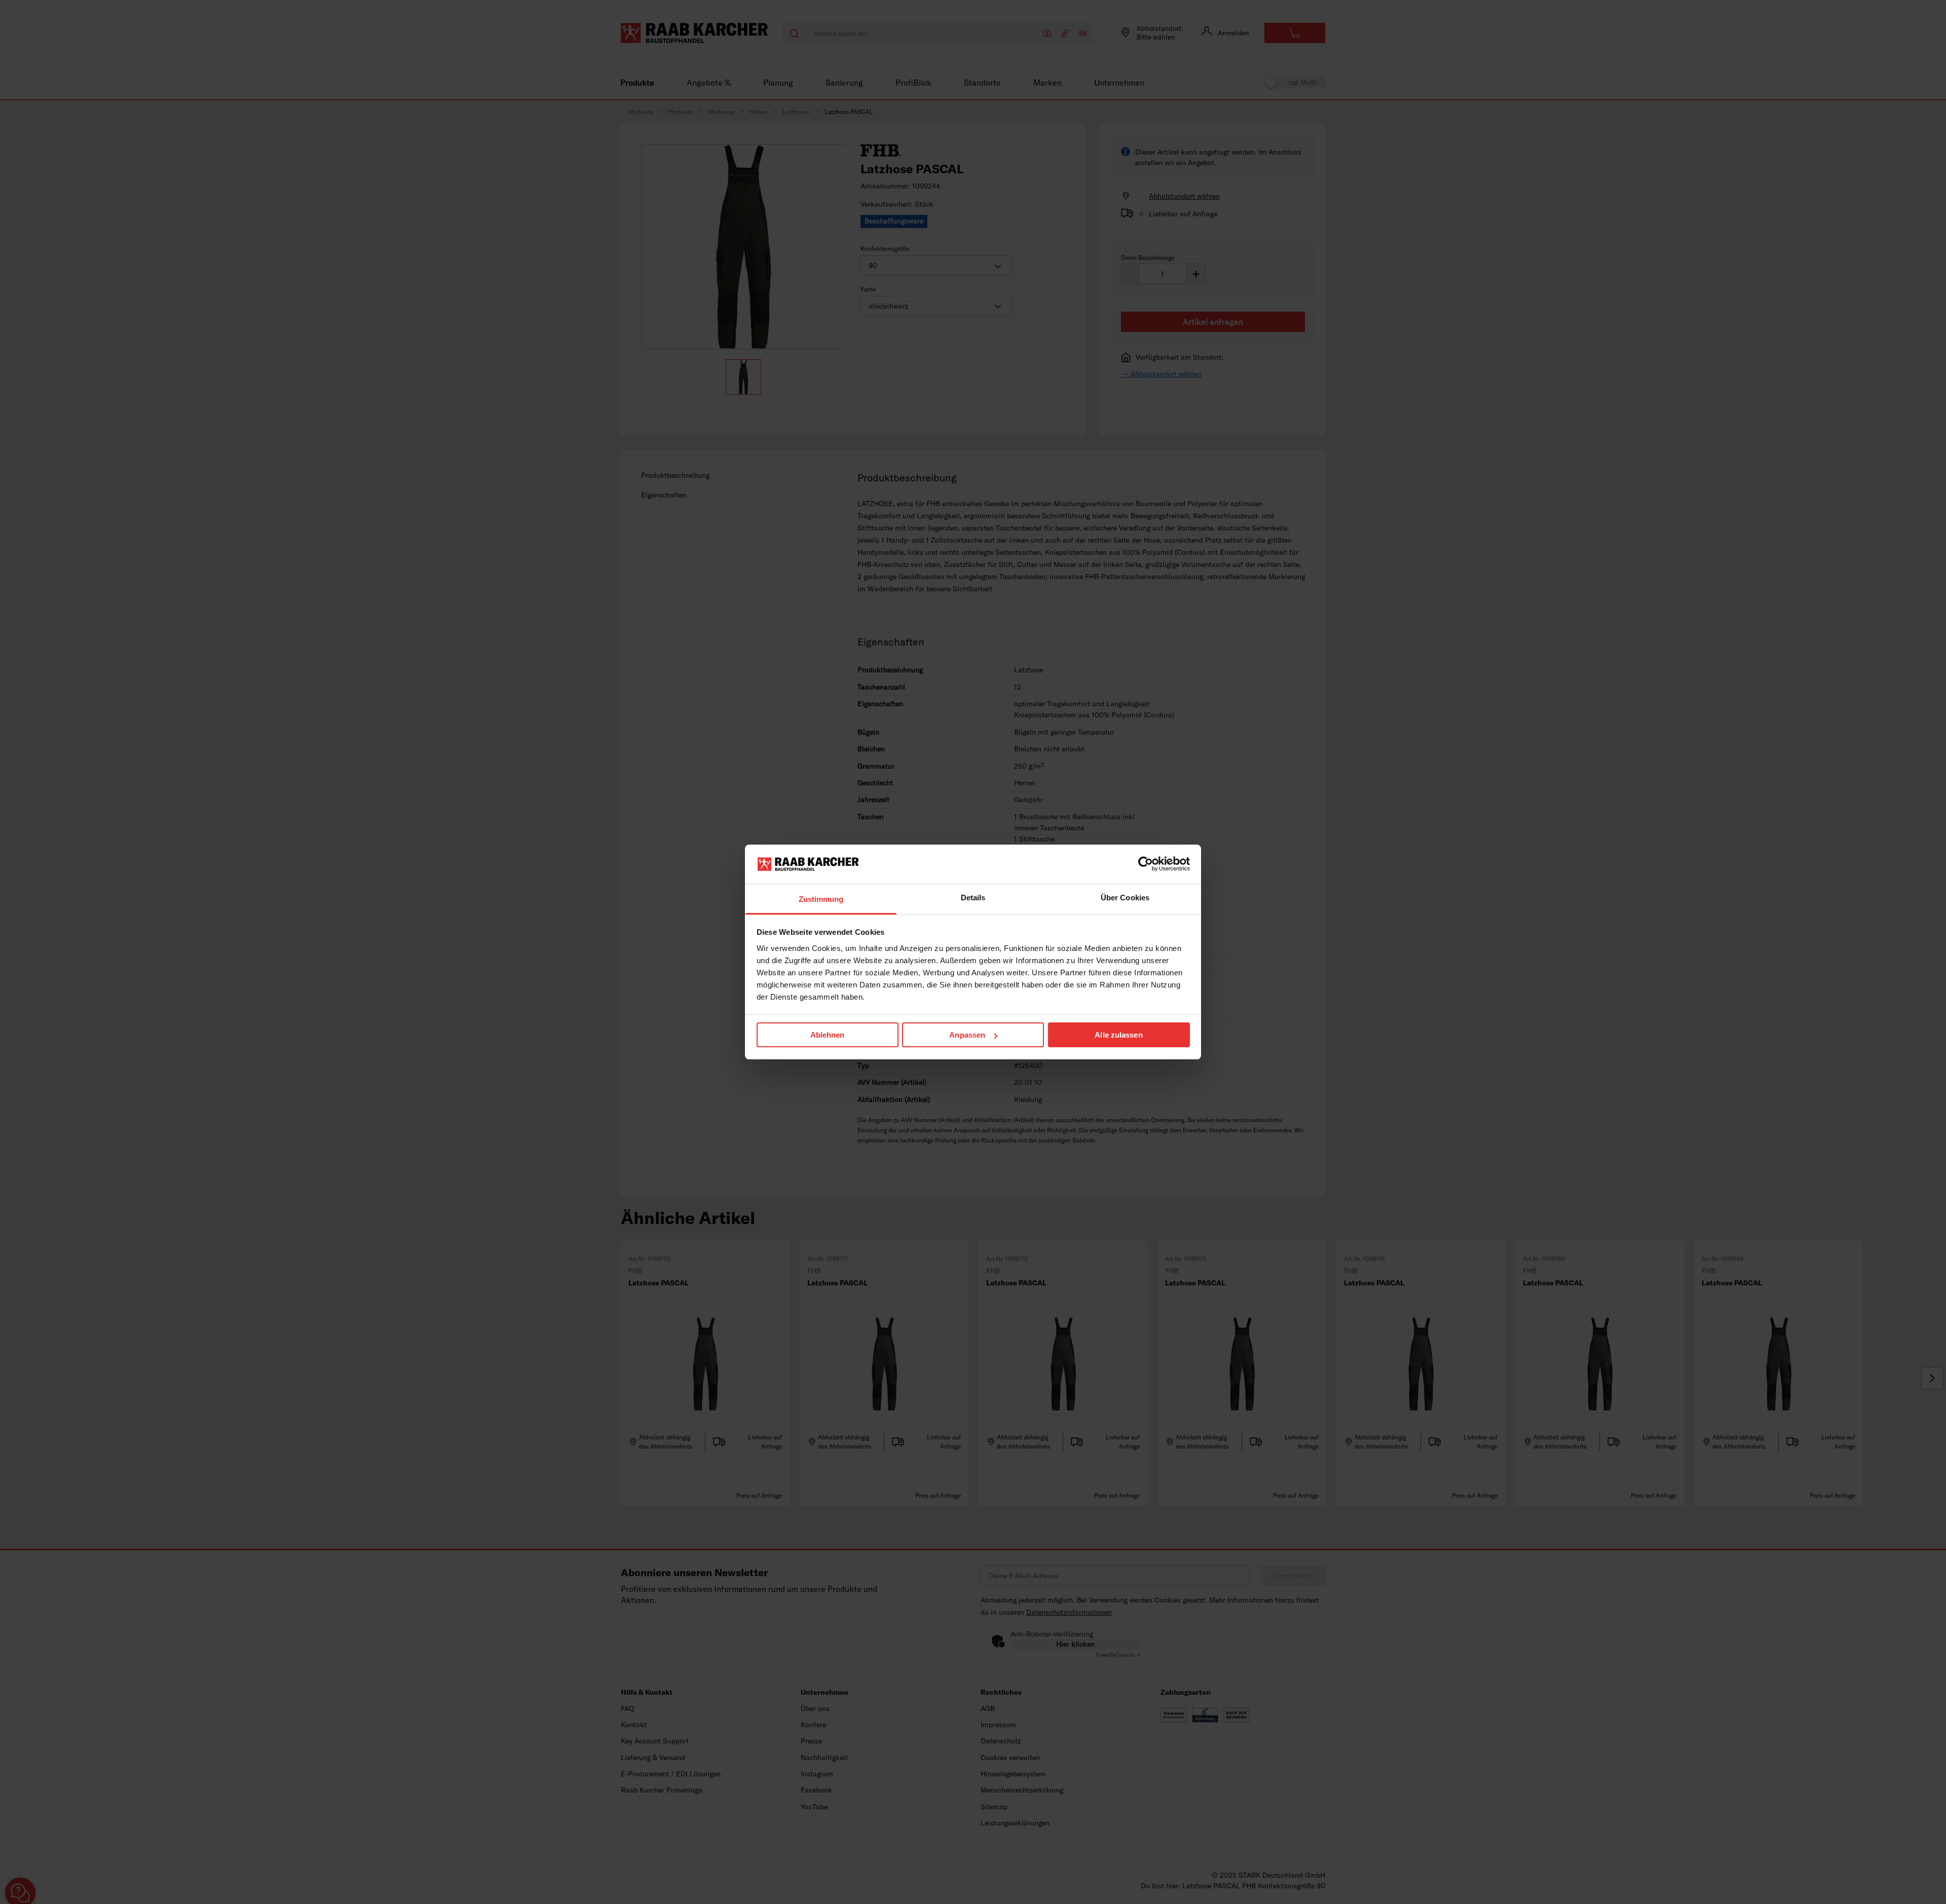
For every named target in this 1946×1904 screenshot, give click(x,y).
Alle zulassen (1118, 1035)
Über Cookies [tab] (1125, 898)
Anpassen (967, 1035)
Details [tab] (973, 898)
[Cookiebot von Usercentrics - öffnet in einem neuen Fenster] (1146, 864)
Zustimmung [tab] (821, 899)
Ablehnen (828, 1035)
